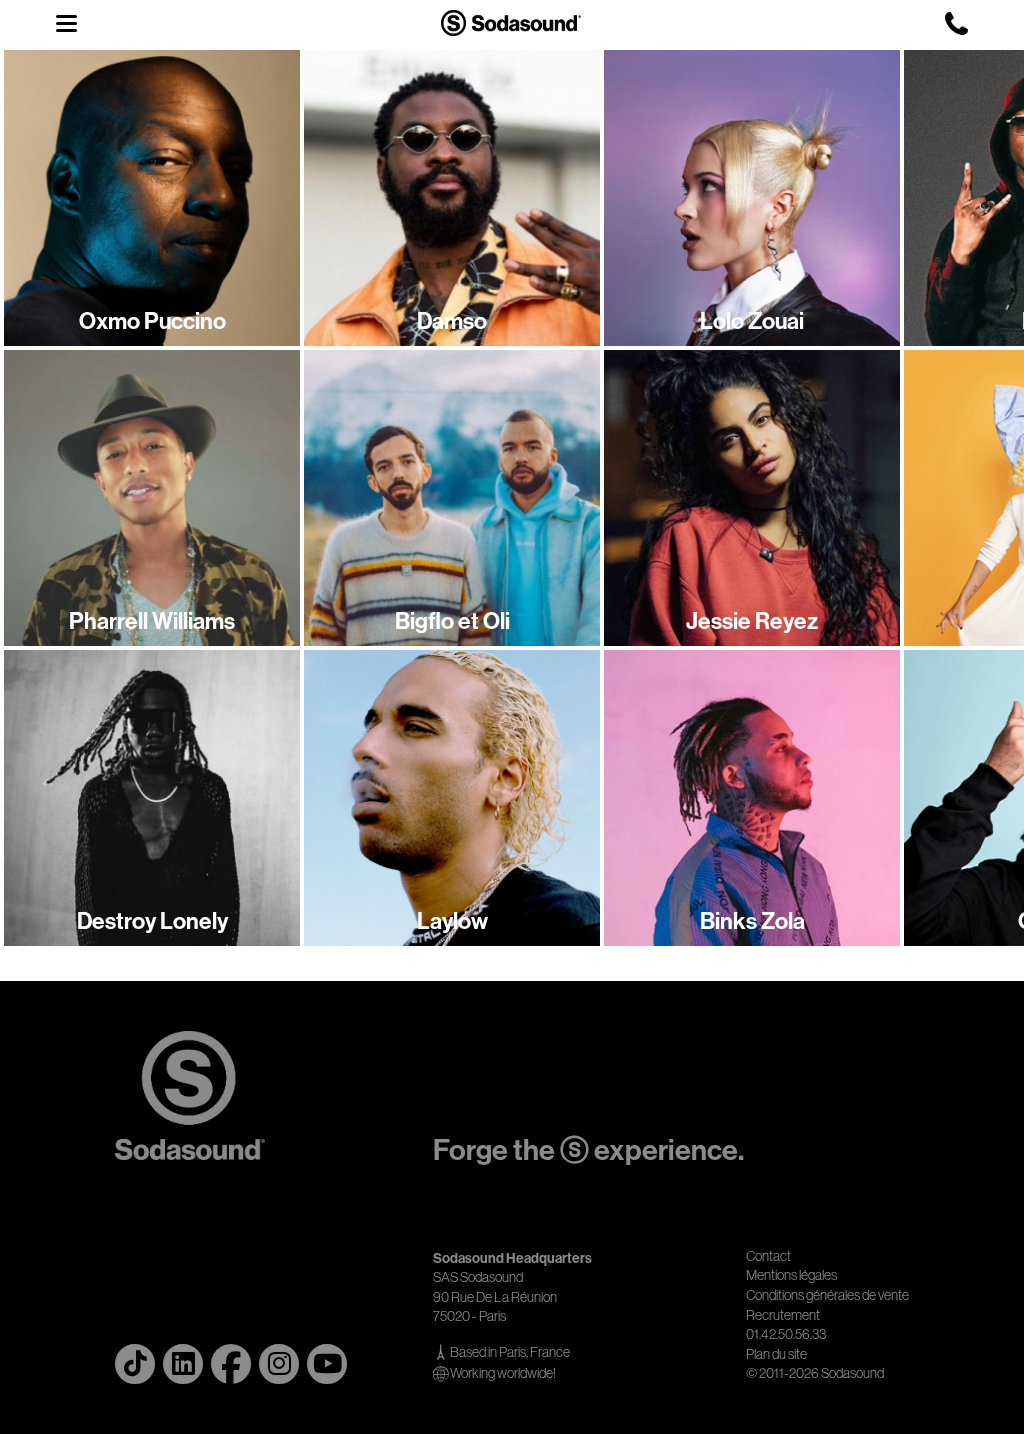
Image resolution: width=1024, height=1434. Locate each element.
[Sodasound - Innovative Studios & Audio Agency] (511, 22)
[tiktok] (135, 1364)
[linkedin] (183, 1364)
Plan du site (776, 1354)
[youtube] (327, 1364)
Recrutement (783, 1315)
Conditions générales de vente (827, 1295)
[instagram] (279, 1364)
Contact (768, 1256)
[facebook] (231, 1364)
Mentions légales (791, 1275)
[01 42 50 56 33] (956, 23)
